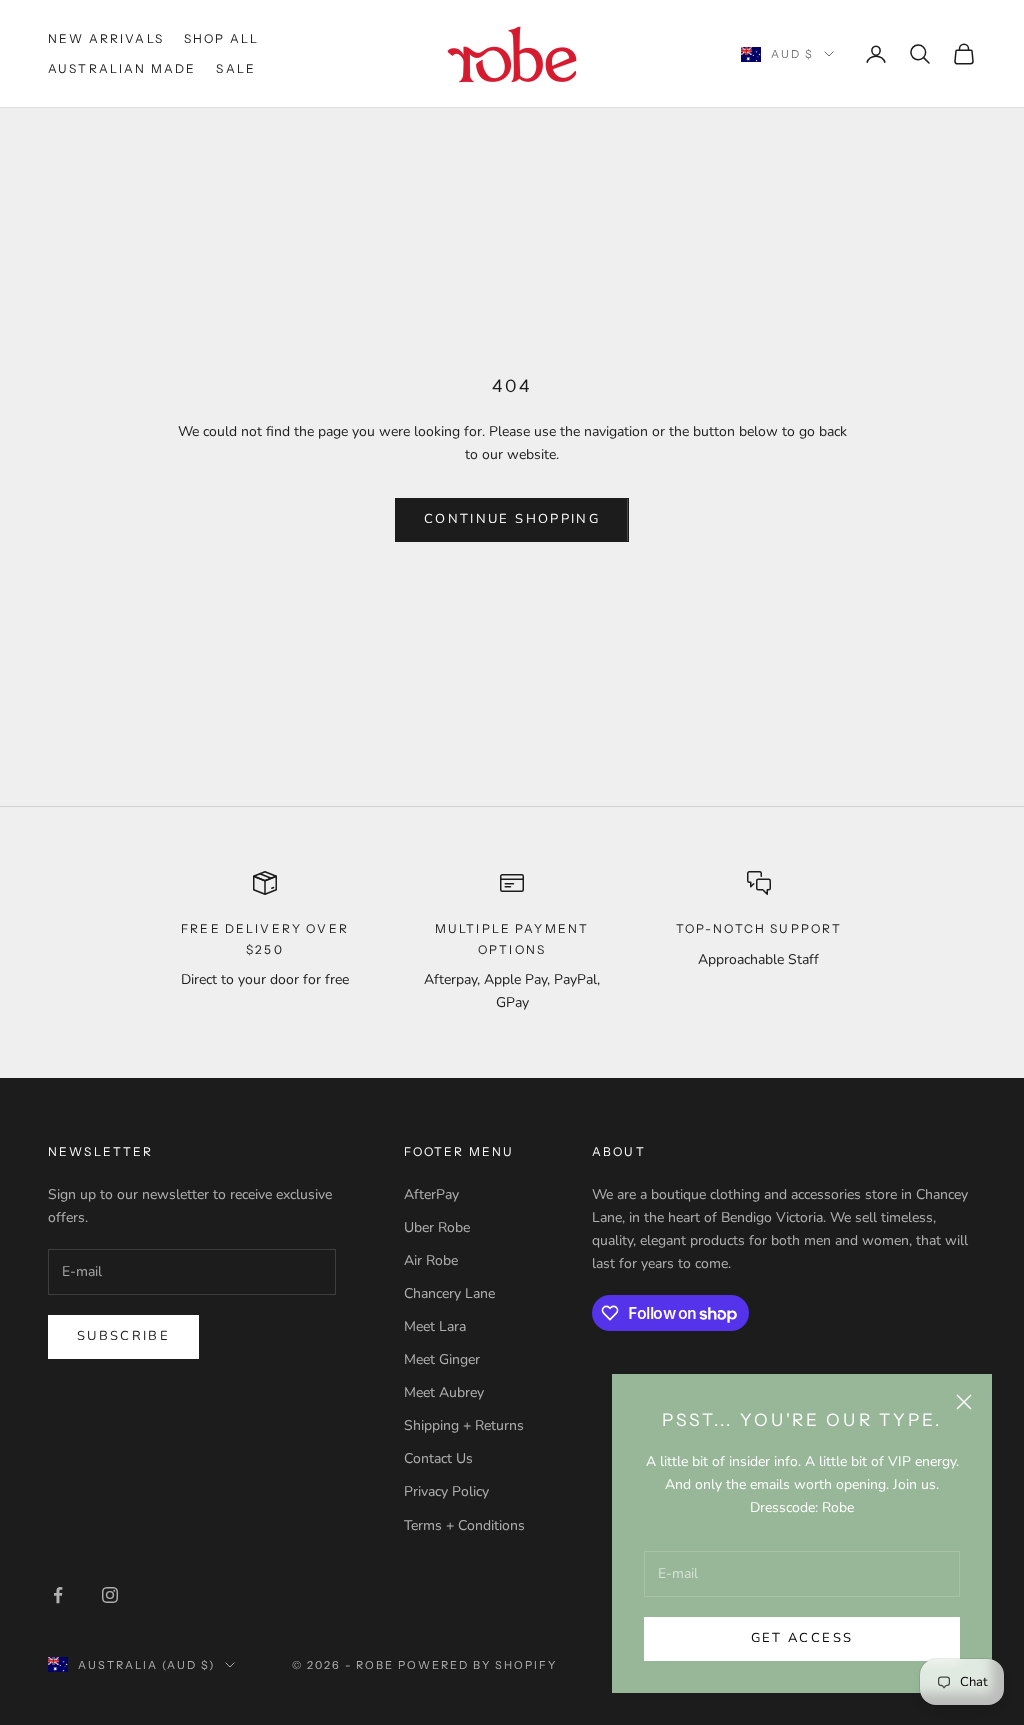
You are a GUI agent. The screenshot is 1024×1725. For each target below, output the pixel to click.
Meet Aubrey (444, 1392)
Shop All (221, 38)
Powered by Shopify (477, 1665)
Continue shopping (512, 519)
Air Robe (431, 1260)
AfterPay (431, 1194)
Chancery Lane (449, 1293)
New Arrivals (106, 38)
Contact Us (438, 1458)
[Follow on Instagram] (110, 1595)
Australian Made (122, 68)
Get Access (802, 1638)
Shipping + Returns (464, 1425)
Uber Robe (437, 1227)
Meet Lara (435, 1326)
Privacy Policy (446, 1491)
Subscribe (123, 1336)
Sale (236, 68)
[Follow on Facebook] (58, 1595)
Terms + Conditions (464, 1525)
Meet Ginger (442, 1359)
